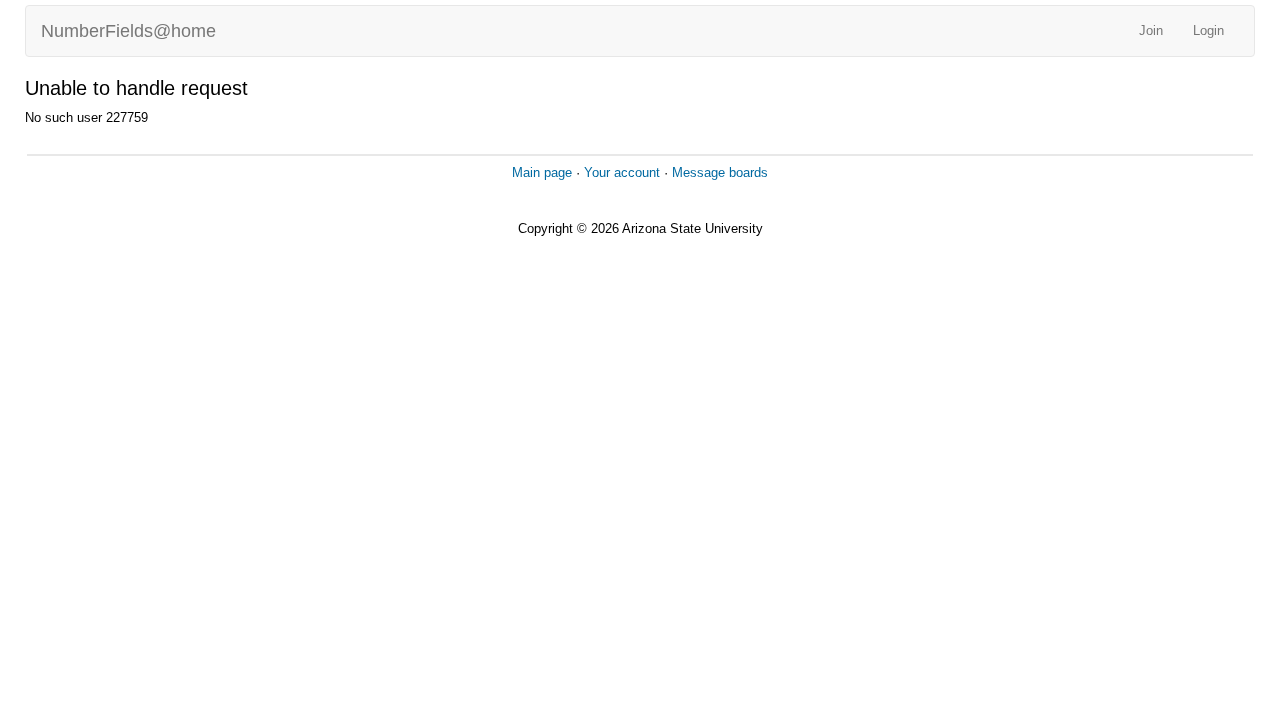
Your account (622, 172)
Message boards (720, 172)
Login (1208, 30)
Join (1151, 30)
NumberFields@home (128, 31)
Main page (542, 172)
